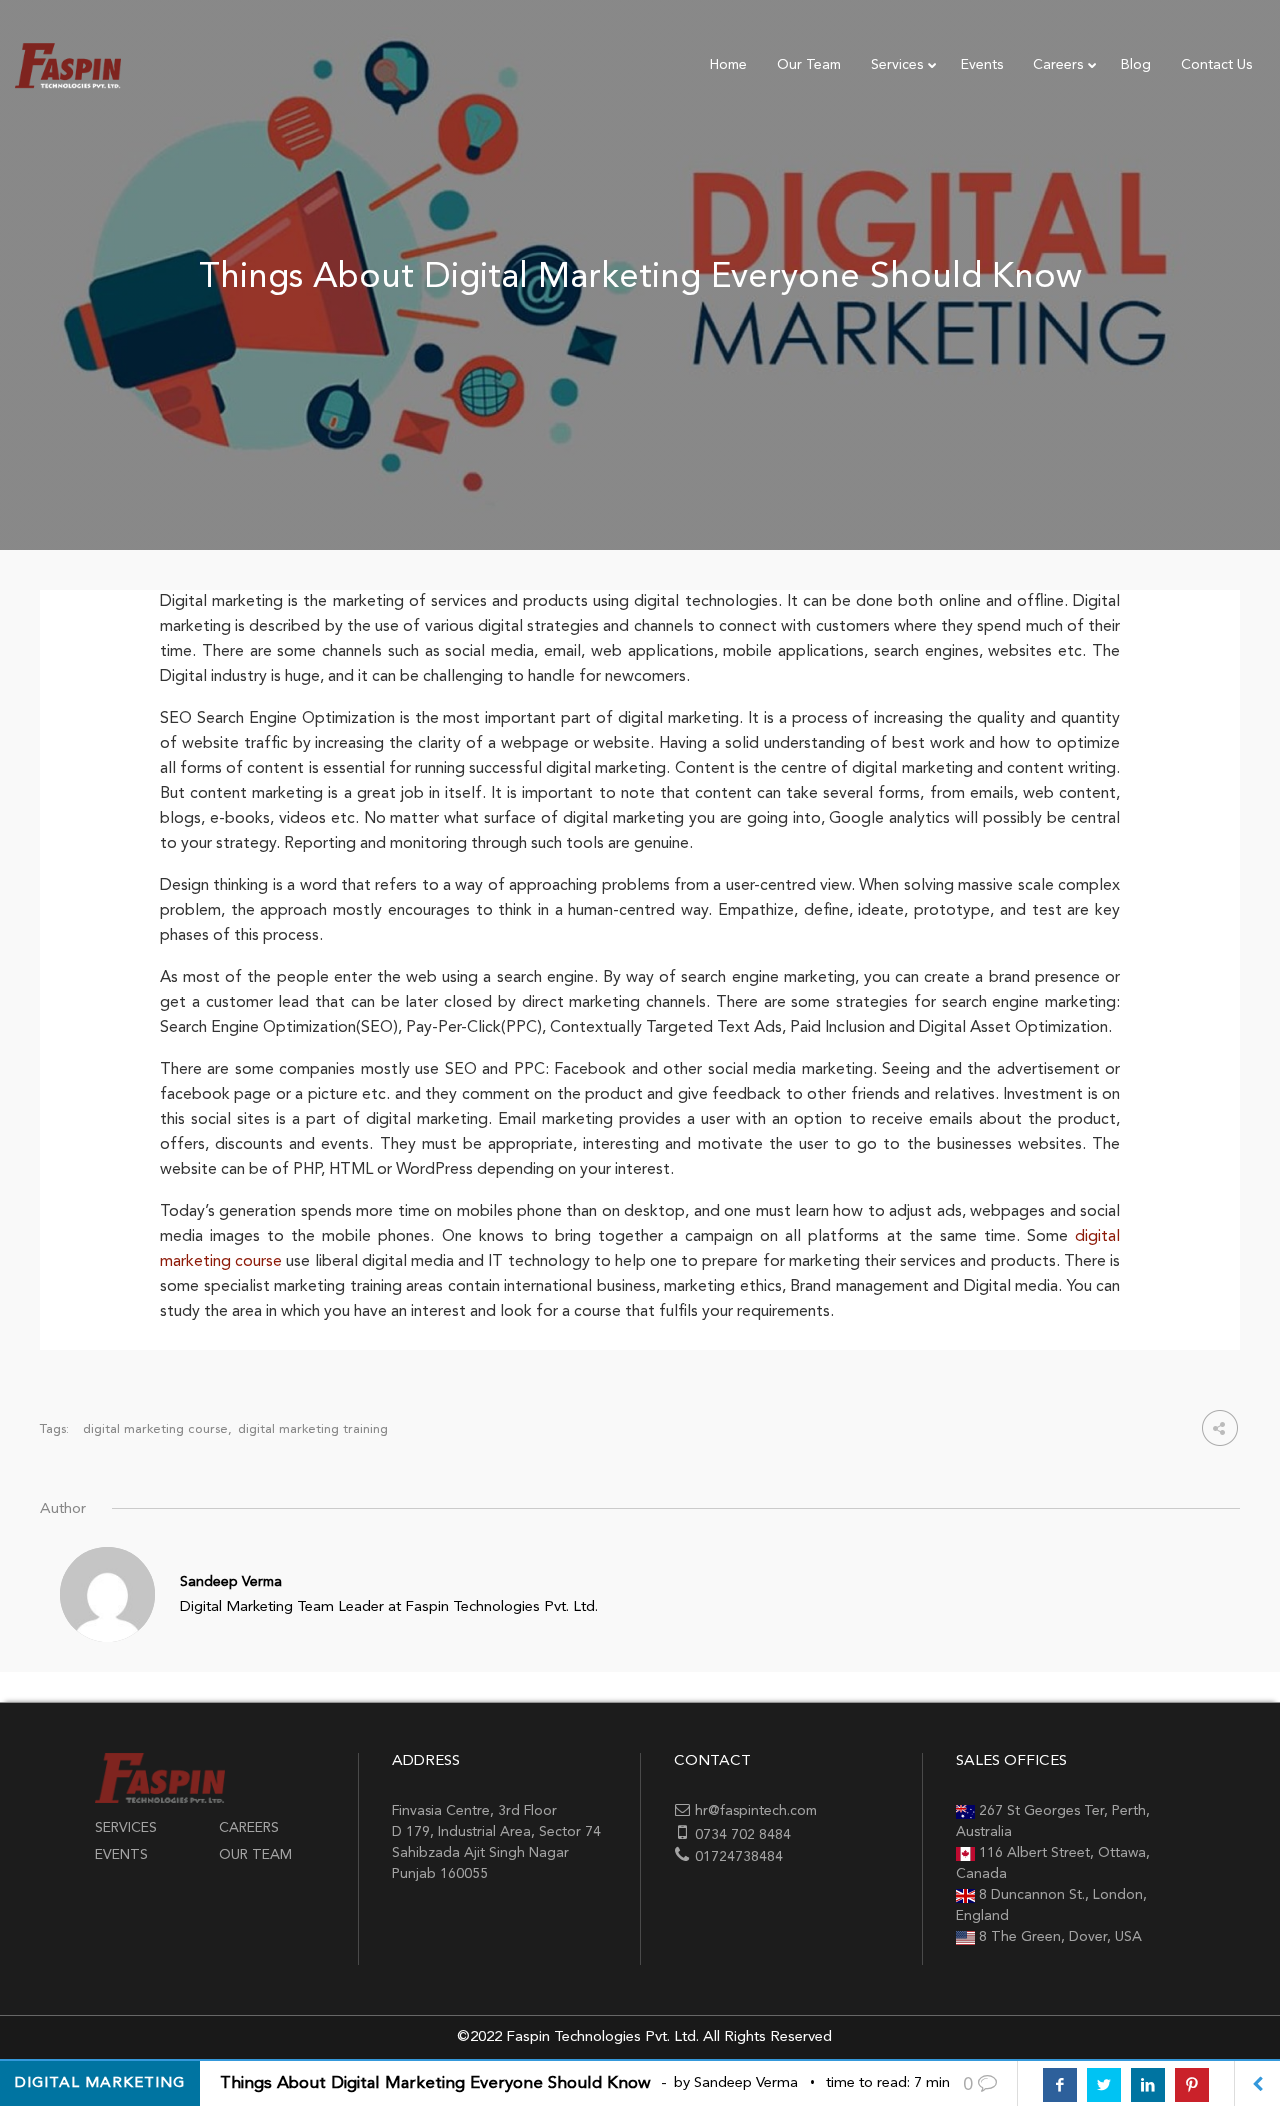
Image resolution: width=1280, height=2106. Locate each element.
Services (126, 1828)
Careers (249, 1828)
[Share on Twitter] (1104, 2085)
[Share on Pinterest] (1192, 2085)
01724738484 (739, 1857)
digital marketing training (313, 1429)
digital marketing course (155, 1429)
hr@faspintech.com (756, 1811)
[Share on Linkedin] (1148, 2085)
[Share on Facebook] (1060, 2085)
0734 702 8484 (743, 1835)
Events (121, 1855)
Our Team (255, 1855)
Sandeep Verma (231, 1582)
